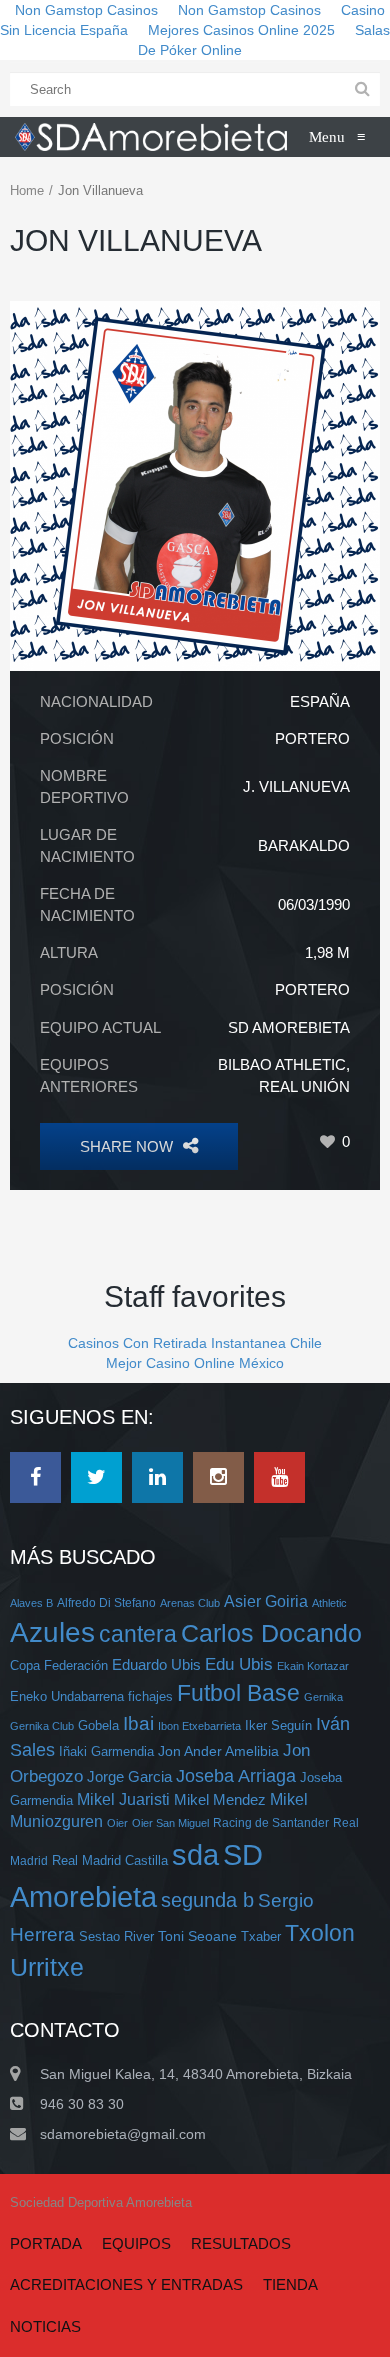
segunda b (207, 1900)
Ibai (138, 1723)
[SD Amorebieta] (151, 137)
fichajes (150, 1696)
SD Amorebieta (289, 1027)
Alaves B (31, 1603)
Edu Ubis (239, 1664)
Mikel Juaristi (123, 1799)
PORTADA (46, 2243)
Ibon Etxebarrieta (199, 1726)
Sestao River (116, 1937)
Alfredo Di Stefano (106, 1602)
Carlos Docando (271, 1633)
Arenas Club (190, 1603)
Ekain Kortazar (313, 1666)
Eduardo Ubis (156, 1665)
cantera (138, 1634)
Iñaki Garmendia (106, 1751)
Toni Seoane (197, 1936)
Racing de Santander (271, 1822)
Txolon (320, 1933)
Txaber (261, 1937)
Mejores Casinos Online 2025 (241, 30)
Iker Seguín (278, 1725)
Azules (52, 1632)
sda (195, 1855)
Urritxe (47, 1967)
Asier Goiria (266, 1601)
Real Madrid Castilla (110, 1860)
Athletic (329, 1603)
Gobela (98, 1725)
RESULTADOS (241, 2243)
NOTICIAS (45, 2326)
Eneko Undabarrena (67, 1697)
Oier (117, 1823)
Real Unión (304, 1086)
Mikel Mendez (220, 1800)
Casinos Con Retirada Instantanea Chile (195, 1343)
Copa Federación (59, 1666)
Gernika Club (42, 1726)
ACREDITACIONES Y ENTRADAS (126, 2284)
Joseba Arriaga (236, 1776)
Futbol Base (238, 1693)
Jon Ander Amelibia (218, 1751)
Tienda (290, 2284)
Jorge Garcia (129, 1776)
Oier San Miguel (170, 1823)
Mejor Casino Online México (195, 1363)
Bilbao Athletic (282, 1064)
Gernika (323, 1697)
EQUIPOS (136, 2243)
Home (27, 190)
